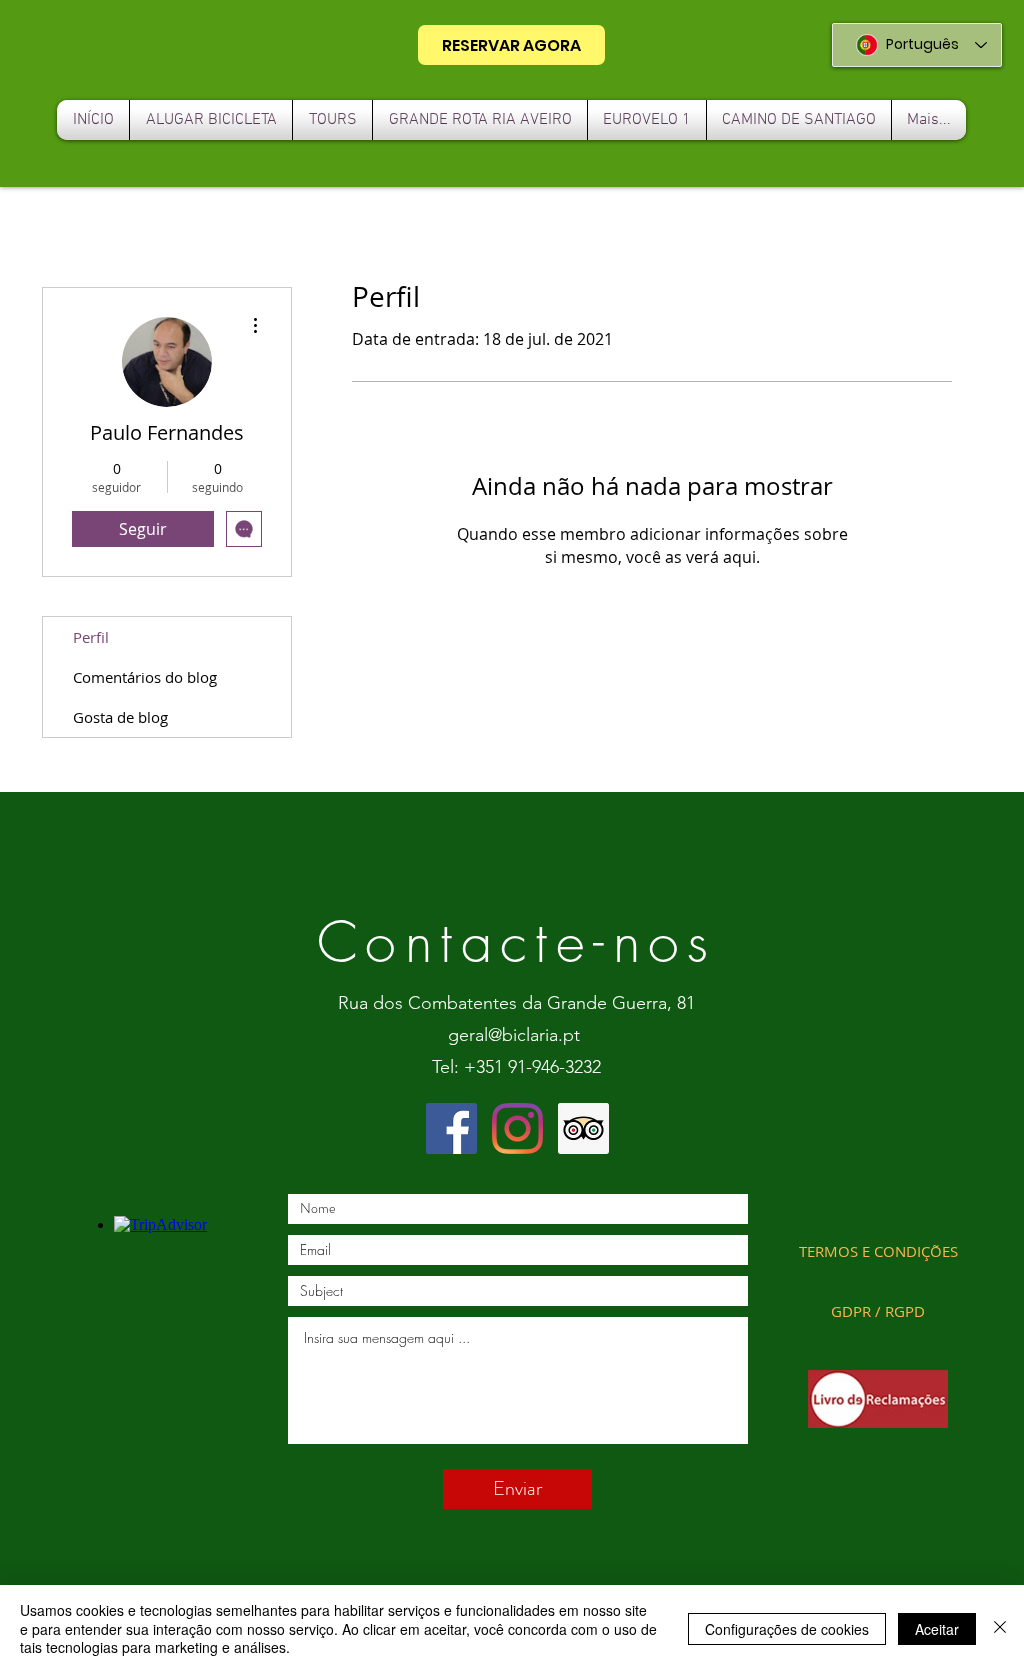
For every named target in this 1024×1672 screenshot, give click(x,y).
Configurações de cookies (787, 1629)
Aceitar (937, 1629)
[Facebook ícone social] (451, 1128)
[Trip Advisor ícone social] (583, 1128)
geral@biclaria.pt (514, 1035)
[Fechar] (1000, 1628)
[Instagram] (517, 1128)
